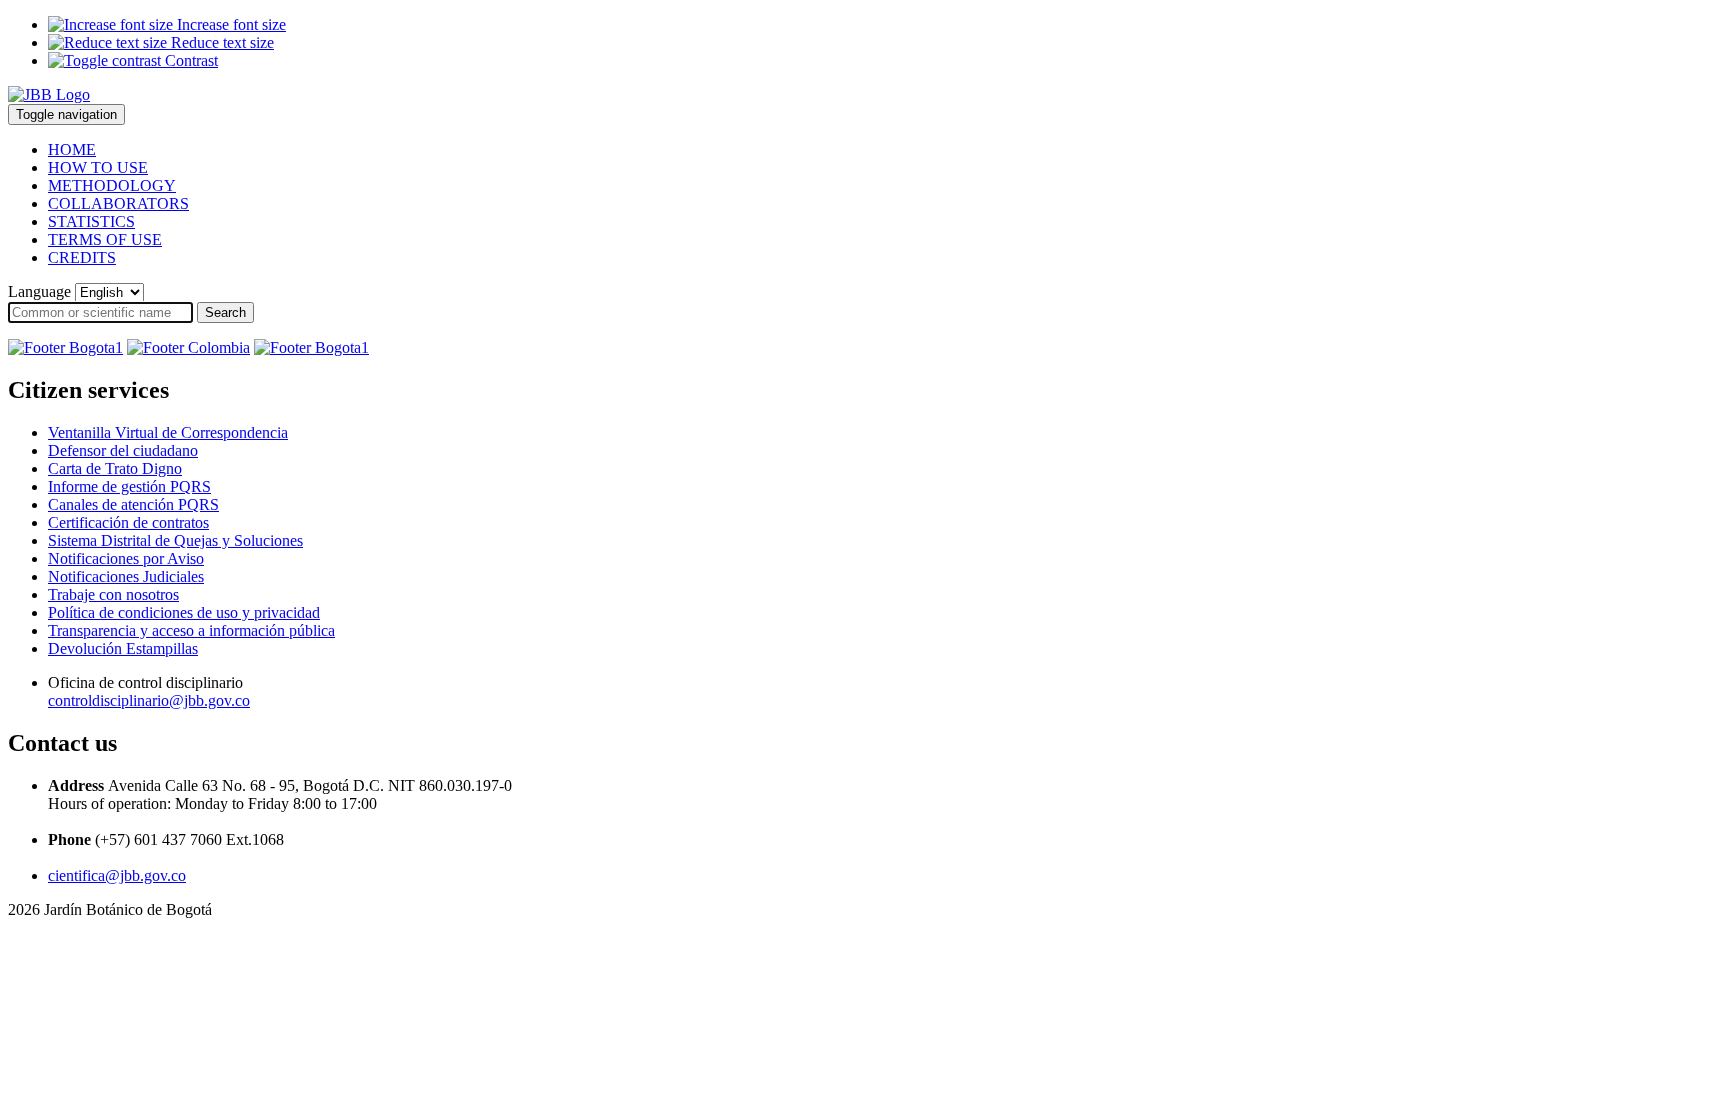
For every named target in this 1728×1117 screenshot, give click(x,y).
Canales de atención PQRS (133, 504)
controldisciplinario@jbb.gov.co (149, 700)
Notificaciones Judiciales (126, 576)
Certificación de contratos (128, 522)
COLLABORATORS (118, 203)
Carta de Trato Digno (115, 468)
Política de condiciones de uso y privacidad (184, 612)
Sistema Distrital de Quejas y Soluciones (175, 540)
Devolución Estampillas (123, 648)
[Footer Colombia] (188, 347)
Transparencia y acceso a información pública (191, 630)
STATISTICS (91, 221)
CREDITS (82, 257)
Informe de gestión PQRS (129, 486)
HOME (72, 149)
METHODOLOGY (112, 185)
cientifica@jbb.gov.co (117, 875)
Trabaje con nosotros (113, 594)
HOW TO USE (98, 167)
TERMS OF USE (105, 239)
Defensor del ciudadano (123, 450)
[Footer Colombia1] (311, 347)
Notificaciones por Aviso (126, 558)
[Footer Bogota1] (65, 347)
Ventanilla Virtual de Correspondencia (168, 432)
